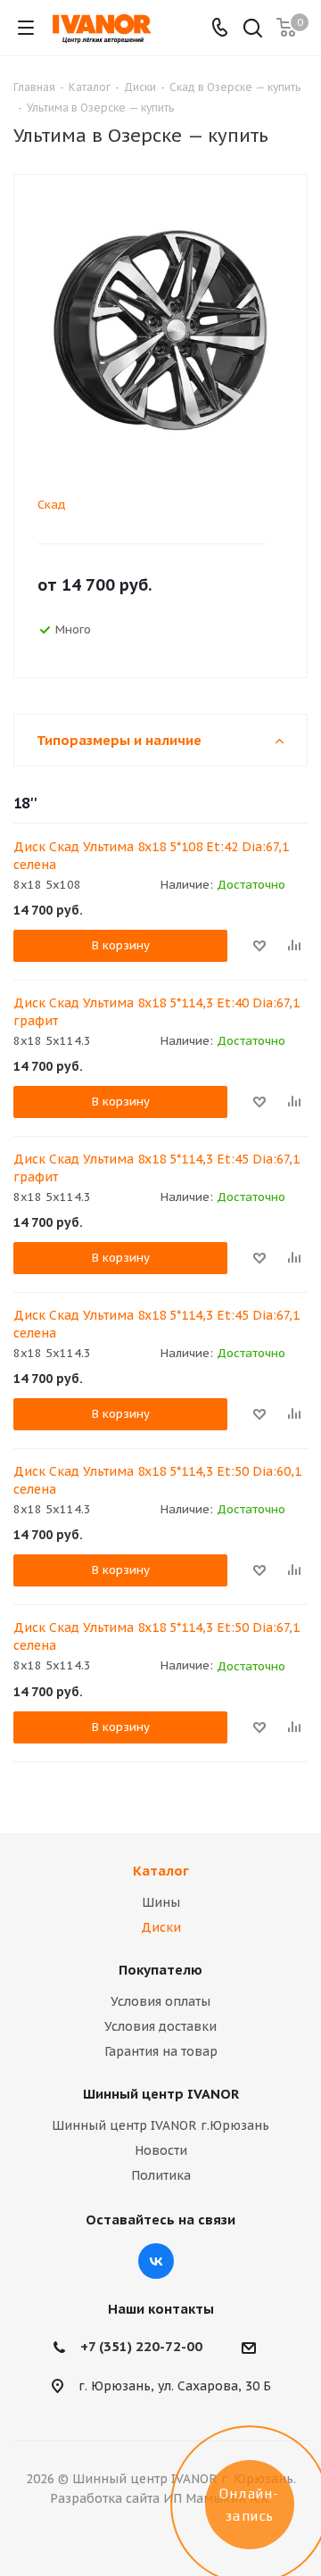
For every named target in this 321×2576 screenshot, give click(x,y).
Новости (161, 2150)
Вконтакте (156, 2261)
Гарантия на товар (161, 2051)
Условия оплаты (160, 2001)
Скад (52, 505)
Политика (161, 2175)
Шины (161, 1902)
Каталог (161, 1871)
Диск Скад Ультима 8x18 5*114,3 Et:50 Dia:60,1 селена (157, 1480)
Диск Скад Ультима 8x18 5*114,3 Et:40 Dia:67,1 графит (156, 1012)
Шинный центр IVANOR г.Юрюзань (160, 2125)
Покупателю (160, 1970)
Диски (161, 1927)
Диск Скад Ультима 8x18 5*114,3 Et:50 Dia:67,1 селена (156, 1636)
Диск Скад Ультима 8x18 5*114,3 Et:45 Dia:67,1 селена (156, 1324)
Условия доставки (160, 2026)
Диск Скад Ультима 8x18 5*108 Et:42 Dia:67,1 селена (151, 856)
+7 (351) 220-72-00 (141, 2346)
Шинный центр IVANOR (161, 2094)
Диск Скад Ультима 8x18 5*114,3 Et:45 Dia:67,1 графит (156, 1168)
